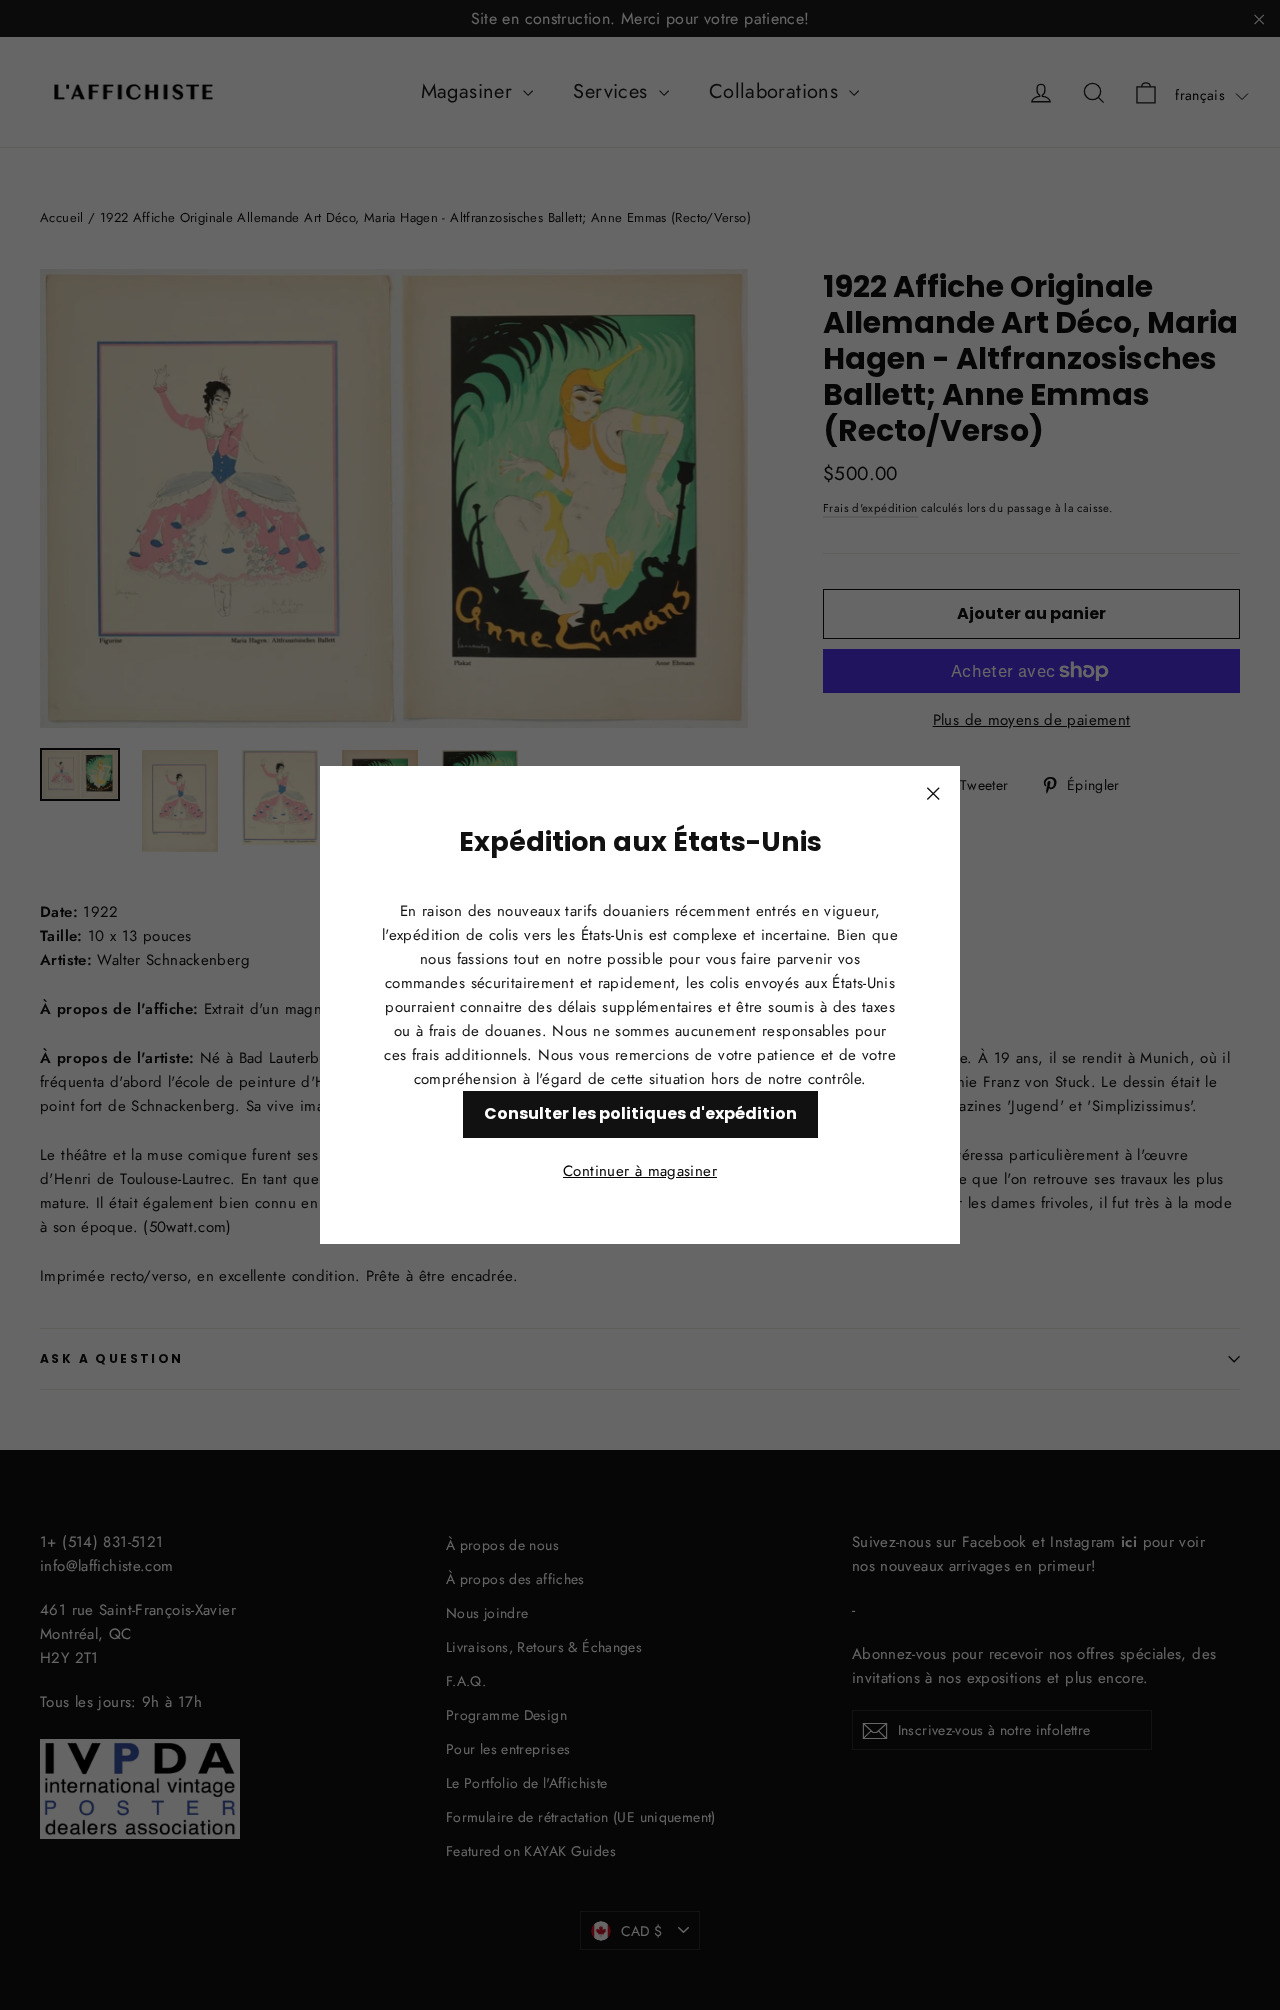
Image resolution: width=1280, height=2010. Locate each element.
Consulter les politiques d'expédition (640, 1113)
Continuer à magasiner (640, 1171)
